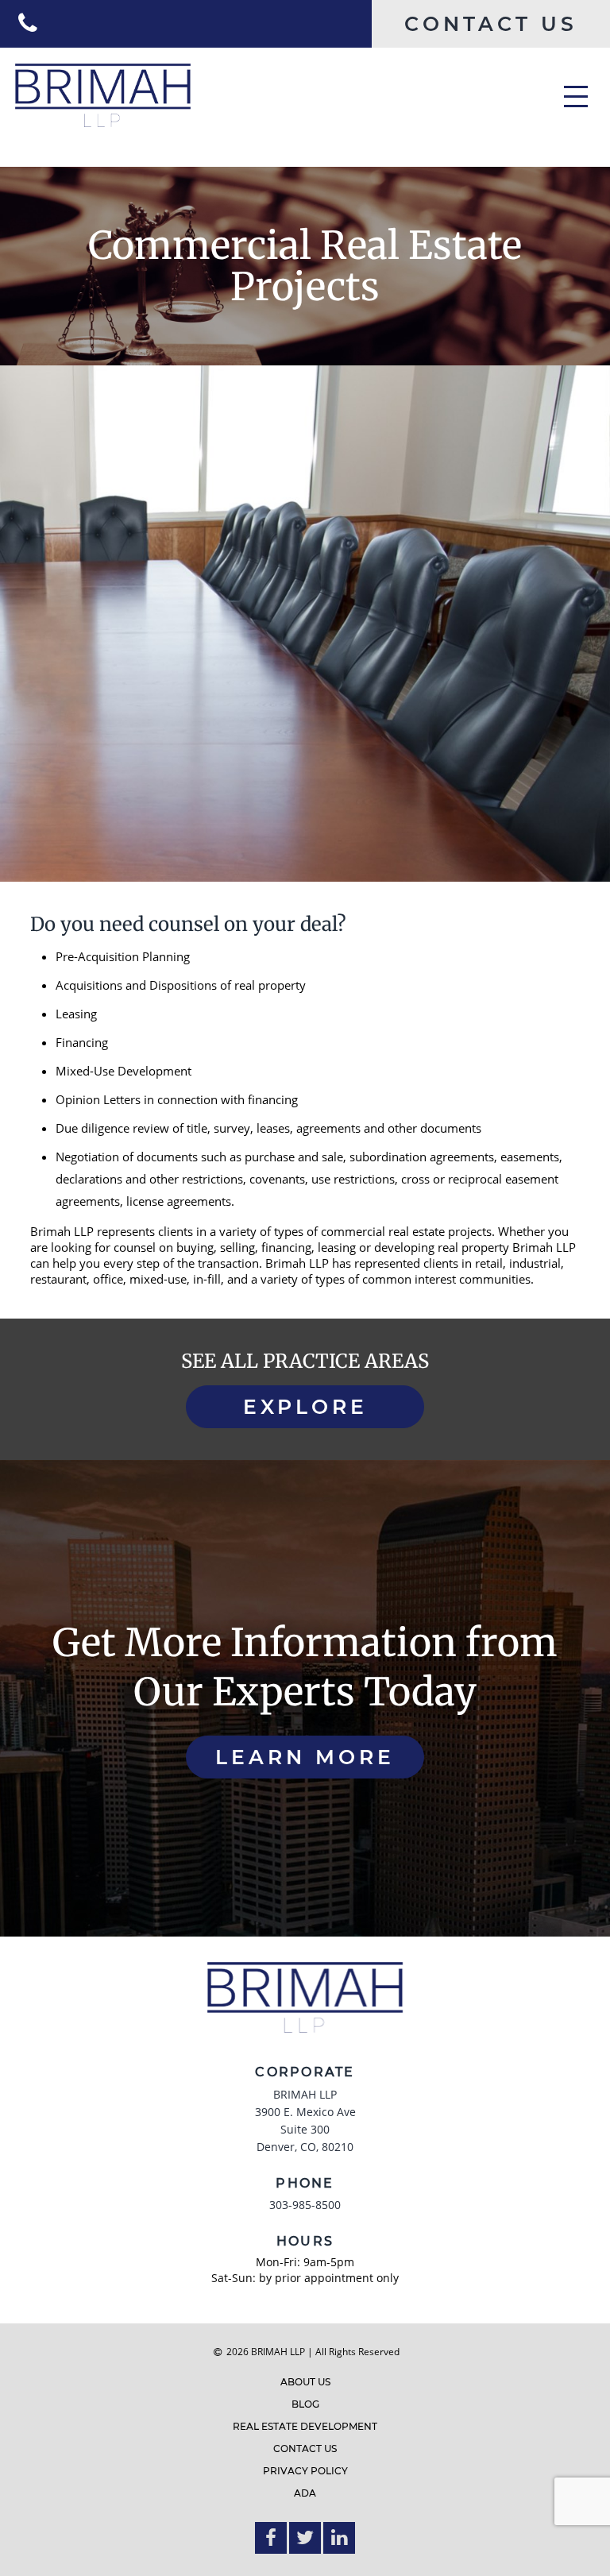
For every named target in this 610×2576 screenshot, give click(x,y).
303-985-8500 (305, 2205)
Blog (305, 2404)
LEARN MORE (305, 1757)
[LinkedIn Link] (339, 2538)
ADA (305, 2493)
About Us (305, 2382)
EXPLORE (305, 1407)
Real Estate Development (305, 2426)
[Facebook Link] (271, 2538)
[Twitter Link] (305, 2538)
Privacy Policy (305, 2471)
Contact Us (305, 2449)
